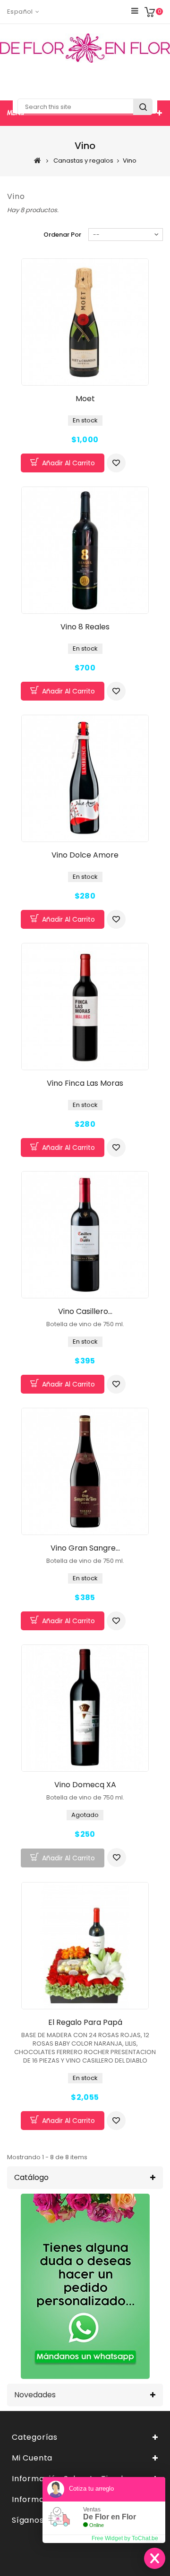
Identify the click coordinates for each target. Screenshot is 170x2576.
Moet (85, 399)
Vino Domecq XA (85, 1785)
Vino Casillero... (85, 1311)
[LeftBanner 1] (85, 2286)
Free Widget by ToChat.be (125, 2538)
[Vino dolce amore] (85, 778)
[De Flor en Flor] (85, 48)
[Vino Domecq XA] (85, 1708)
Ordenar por (62, 235)
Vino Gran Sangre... (85, 1548)
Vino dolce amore (85, 855)
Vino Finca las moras (85, 1083)
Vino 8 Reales (85, 627)
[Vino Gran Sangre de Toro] (85, 1471)
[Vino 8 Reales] (85, 550)
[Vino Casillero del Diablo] (85, 1235)
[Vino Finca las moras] (85, 1007)
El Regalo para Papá (85, 2022)
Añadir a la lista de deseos (116, 463)
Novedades (35, 2395)
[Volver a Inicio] (38, 160)
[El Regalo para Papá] (85, 1946)
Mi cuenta (32, 2458)
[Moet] (85, 322)
